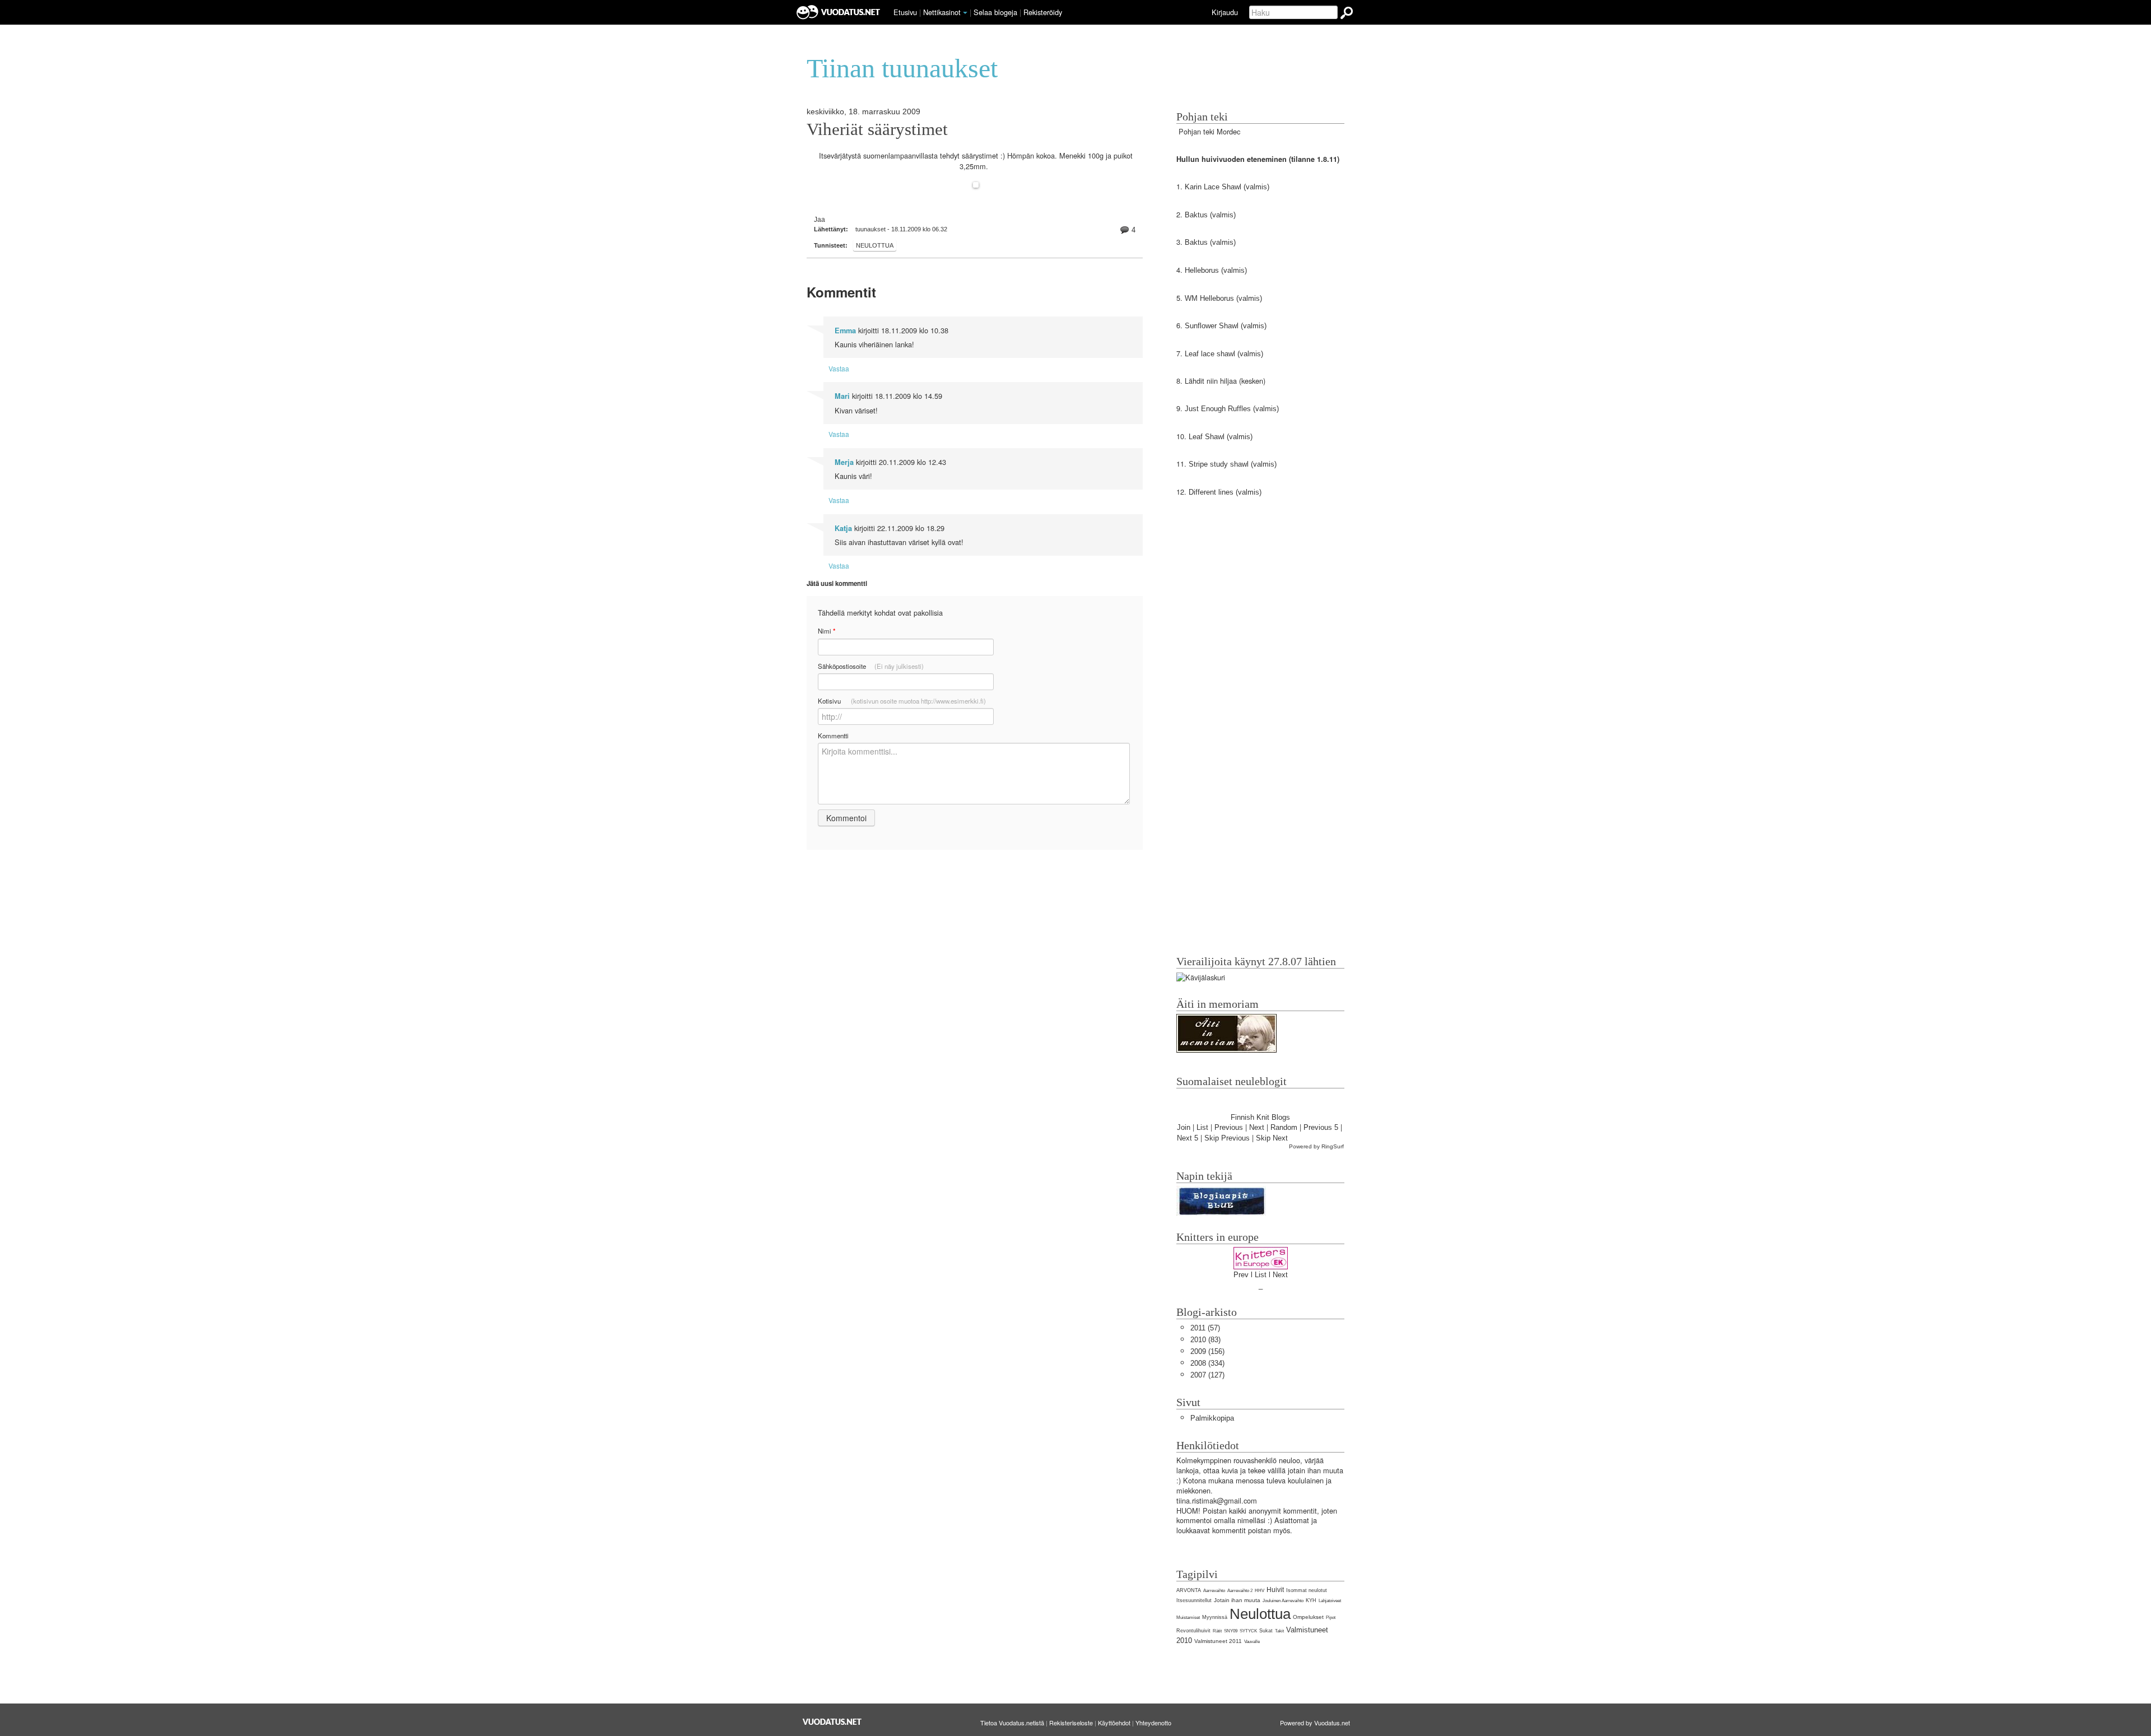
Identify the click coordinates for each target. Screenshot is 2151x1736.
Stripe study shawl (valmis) (1232, 464)
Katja (843, 528)
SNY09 (1231, 1631)
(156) (1207, 1351)
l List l (1262, 1275)
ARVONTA (1189, 1590)
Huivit (1275, 1590)
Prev (1241, 1275)
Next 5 (1188, 1138)
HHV (1260, 1591)
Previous (1229, 1127)
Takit (1279, 1631)
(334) (1207, 1363)
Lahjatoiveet (1330, 1601)
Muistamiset (1188, 1618)
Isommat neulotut (1307, 1590)
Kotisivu (902, 701)
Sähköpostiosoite (871, 666)
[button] (965, 13)
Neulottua (875, 245)
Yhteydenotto (1153, 1723)
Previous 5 (1321, 1127)
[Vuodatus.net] (832, 1722)
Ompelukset (1308, 1617)
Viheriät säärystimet (877, 129)
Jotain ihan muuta (1237, 1600)
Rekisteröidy (1043, 12)
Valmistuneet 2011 (1218, 1641)
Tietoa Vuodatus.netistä (1012, 1723)
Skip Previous (1227, 1138)
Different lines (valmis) (1224, 492)
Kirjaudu (1225, 12)
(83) (1205, 1340)
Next (1257, 1127)
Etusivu (905, 12)
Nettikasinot (942, 12)
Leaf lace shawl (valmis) (1223, 354)
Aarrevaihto (1214, 1591)
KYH (1311, 1600)
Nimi (827, 631)
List (1202, 1127)
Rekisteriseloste (1071, 1723)
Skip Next (1272, 1138)
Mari (842, 396)
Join (1184, 1127)
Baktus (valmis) (1210, 215)
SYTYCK (1248, 1631)
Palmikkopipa (1212, 1418)
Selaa (995, 12)
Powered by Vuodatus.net (1315, 1723)
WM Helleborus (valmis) (1223, 298)
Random (1284, 1127)
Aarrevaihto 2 (1240, 1591)
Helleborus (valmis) (1216, 270)
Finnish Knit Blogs (1260, 1117)
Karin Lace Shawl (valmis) (1227, 187)
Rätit (1217, 1631)
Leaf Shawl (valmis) (1222, 437)
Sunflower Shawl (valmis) (1226, 326)
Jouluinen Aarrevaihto (1283, 1601)
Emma (845, 331)
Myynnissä (1215, 1617)
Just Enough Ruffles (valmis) (1232, 409)
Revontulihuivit (1193, 1631)
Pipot (1331, 1618)
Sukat (1266, 1631)
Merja (844, 462)
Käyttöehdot (1114, 1723)
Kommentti (833, 736)
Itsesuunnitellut (1194, 1600)
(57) (1205, 1328)
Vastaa (839, 368)
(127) (1207, 1375)
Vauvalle (1252, 1642)
